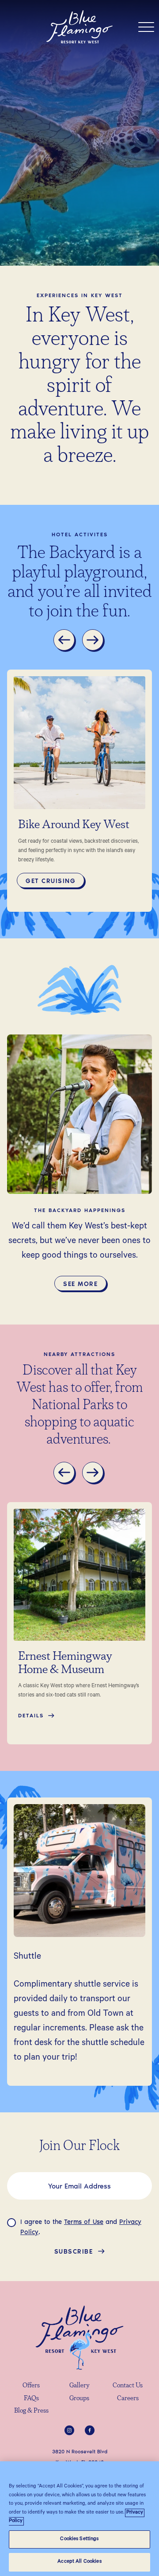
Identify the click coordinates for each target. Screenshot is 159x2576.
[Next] (94, 641)
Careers (128, 2399)
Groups (79, 2399)
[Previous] (65, 641)
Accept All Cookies (79, 2562)
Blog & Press (31, 2411)
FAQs (31, 2399)
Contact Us (128, 2386)
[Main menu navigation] (146, 27)
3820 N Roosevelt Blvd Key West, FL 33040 (80, 2457)
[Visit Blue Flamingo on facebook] (90, 2430)
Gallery (79, 2386)
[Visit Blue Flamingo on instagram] (69, 2430)
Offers (31, 2386)
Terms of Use (84, 2221)
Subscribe (74, 2251)
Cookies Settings (79, 2539)
